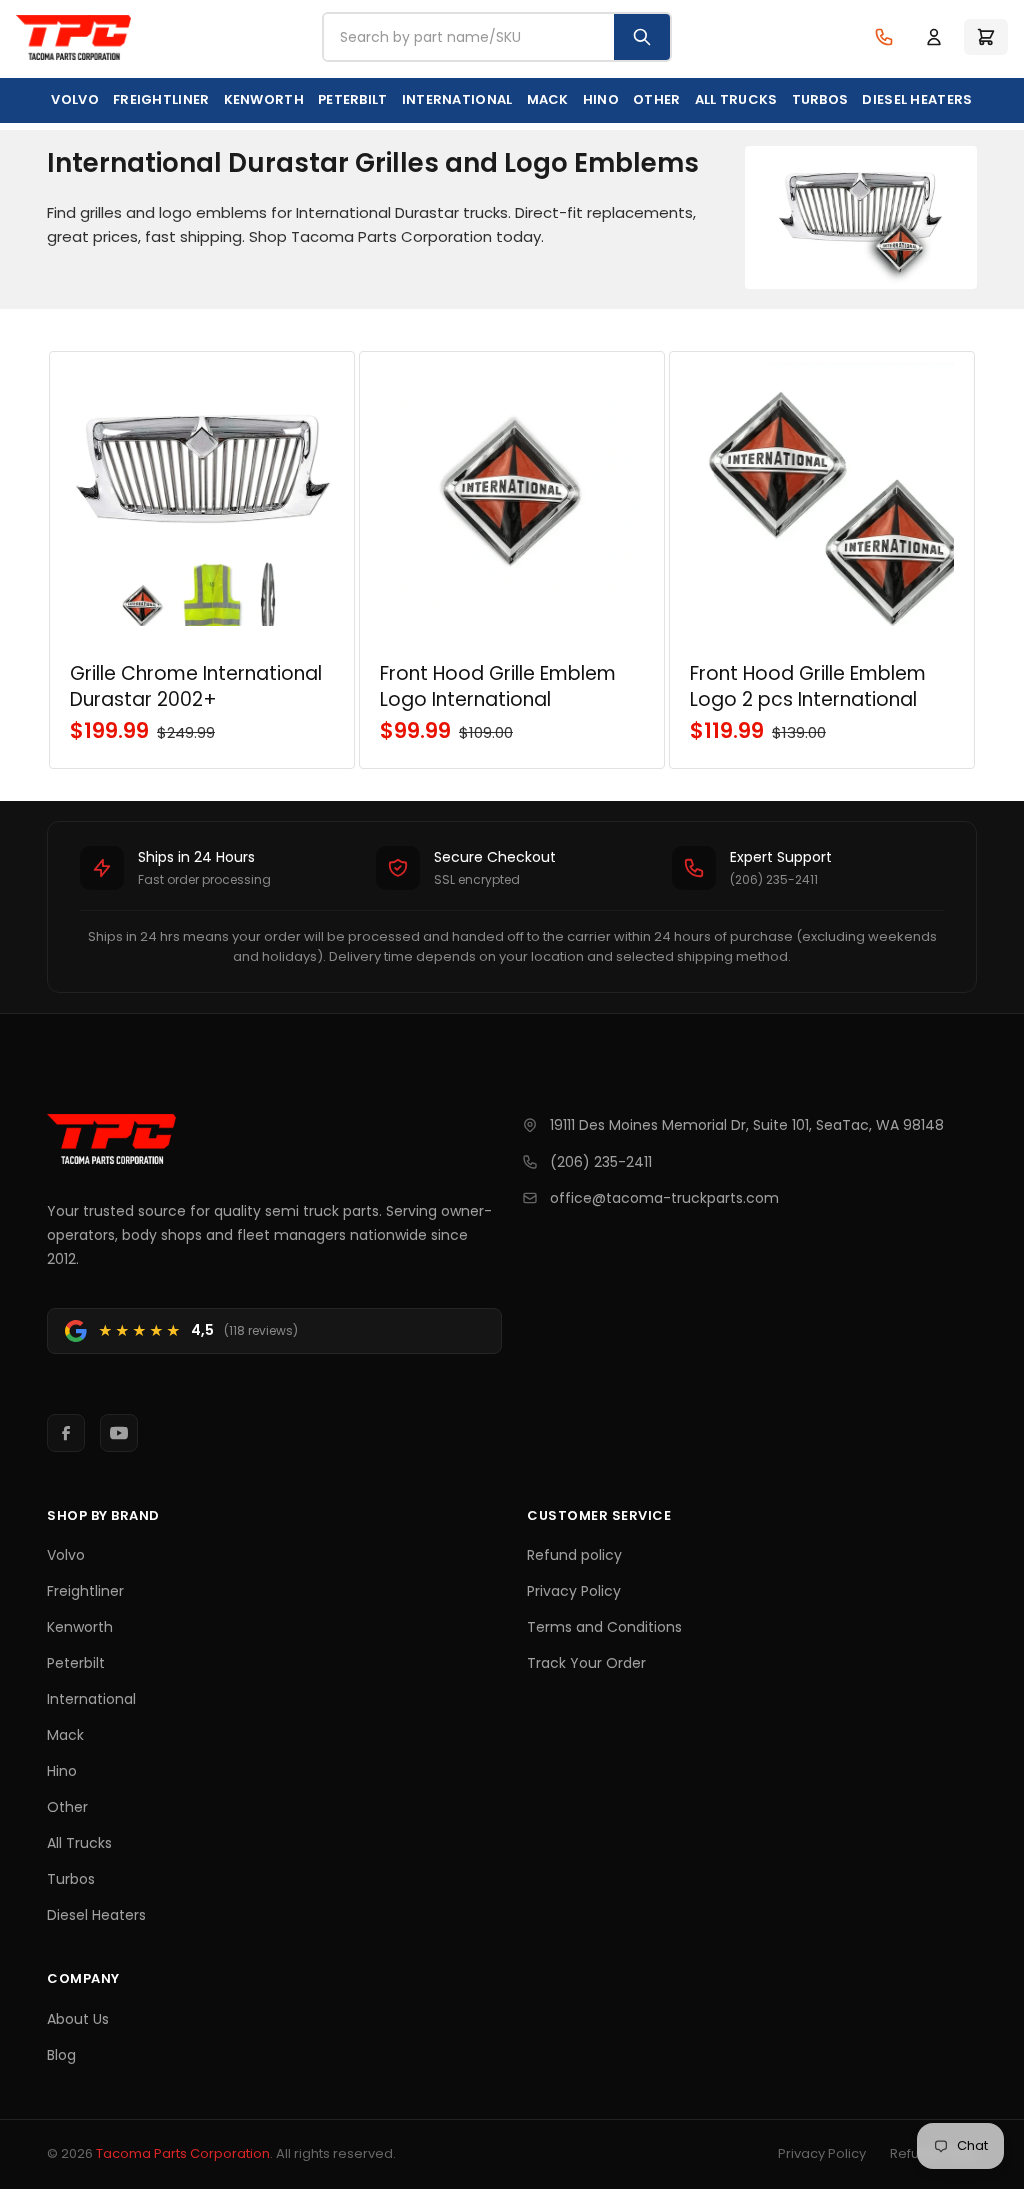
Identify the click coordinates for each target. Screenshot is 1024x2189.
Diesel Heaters (917, 99)
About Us (78, 2019)
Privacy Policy (574, 1591)
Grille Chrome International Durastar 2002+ (196, 687)
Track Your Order (586, 1663)
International (457, 99)
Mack (548, 99)
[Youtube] (119, 1433)
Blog (61, 2055)
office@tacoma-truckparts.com (664, 1198)
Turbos (820, 99)
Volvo (75, 99)
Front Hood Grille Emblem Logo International (498, 687)
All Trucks (736, 99)
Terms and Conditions (604, 1627)
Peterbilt (353, 99)
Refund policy (574, 1555)
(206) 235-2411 (601, 1162)
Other (657, 99)
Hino (601, 99)
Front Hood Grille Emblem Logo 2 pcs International (808, 687)
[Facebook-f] (66, 1433)
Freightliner (161, 99)
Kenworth (264, 99)
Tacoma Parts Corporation (183, 2153)
